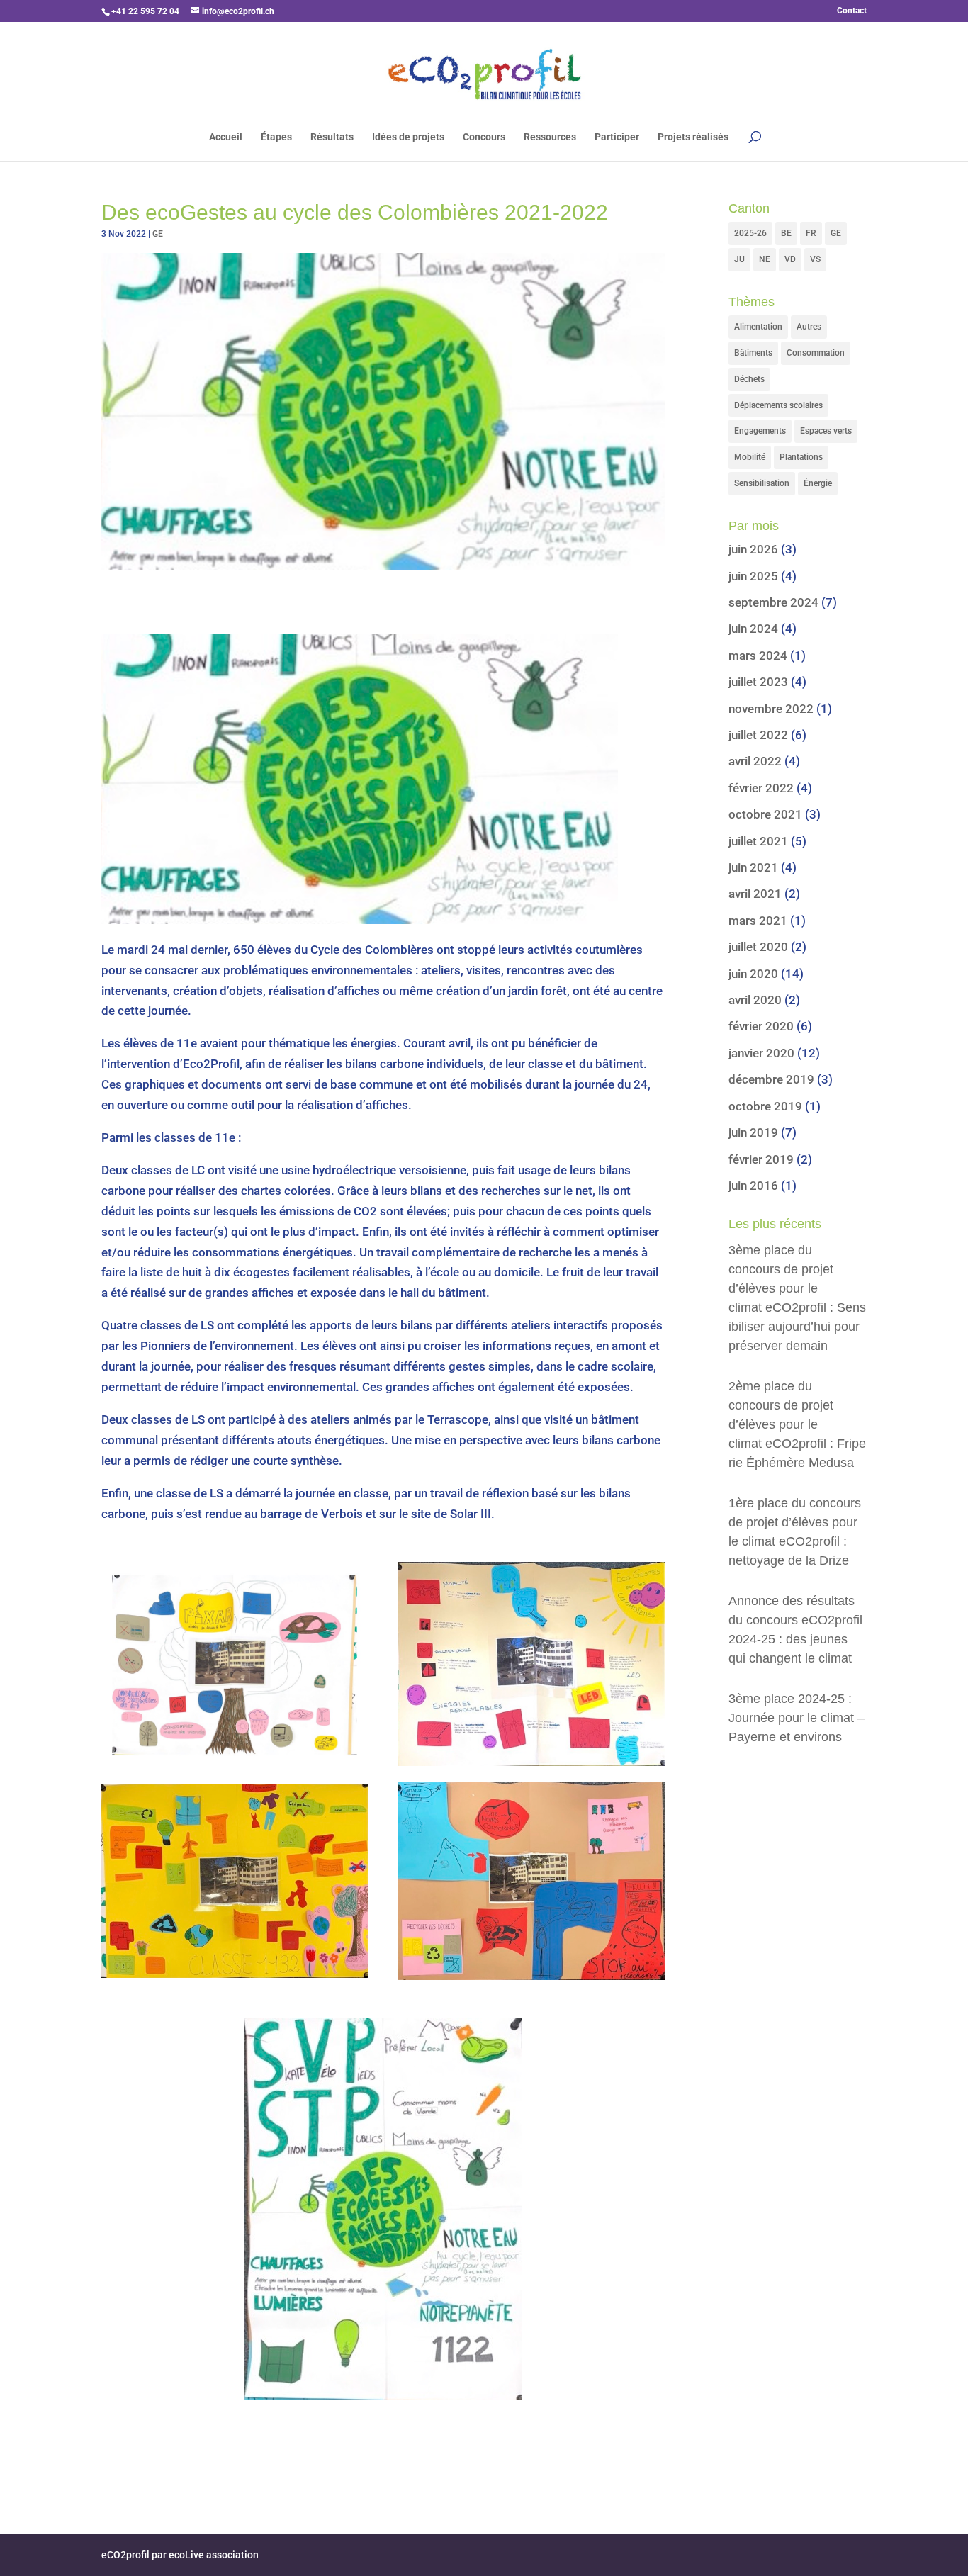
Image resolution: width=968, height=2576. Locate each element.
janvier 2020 (761, 1053)
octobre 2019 (765, 1106)
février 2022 (761, 788)
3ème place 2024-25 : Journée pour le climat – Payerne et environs (797, 1718)
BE (786, 233)
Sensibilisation (762, 483)
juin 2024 (753, 629)
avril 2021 (755, 894)
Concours (484, 137)
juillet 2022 (758, 735)
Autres (809, 327)
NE (765, 259)
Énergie (818, 483)
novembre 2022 (771, 709)
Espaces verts (826, 431)
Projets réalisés (693, 137)
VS (815, 259)
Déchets (749, 379)
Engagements (760, 431)
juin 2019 (753, 1132)
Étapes (276, 137)
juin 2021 (753, 867)
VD (790, 259)
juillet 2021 (758, 841)
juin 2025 (753, 576)
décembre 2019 (771, 1079)
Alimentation (758, 327)
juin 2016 (753, 1186)
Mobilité (750, 457)
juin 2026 (753, 549)
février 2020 (761, 1026)
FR (811, 233)
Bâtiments (753, 353)
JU (739, 259)
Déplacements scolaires (778, 405)
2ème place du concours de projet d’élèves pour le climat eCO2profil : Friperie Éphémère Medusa (797, 1424)
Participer (617, 137)
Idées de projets (408, 137)
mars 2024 (758, 656)
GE (158, 234)
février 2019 (761, 1159)
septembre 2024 (773, 602)
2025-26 (750, 233)
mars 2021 (758, 921)
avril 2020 (755, 1000)
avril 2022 (755, 761)
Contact (852, 11)
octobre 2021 (765, 814)
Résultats (332, 137)
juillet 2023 (758, 682)
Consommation (816, 353)
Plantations (801, 457)
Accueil (226, 137)
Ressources (550, 137)
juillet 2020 (758, 947)
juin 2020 (753, 974)
